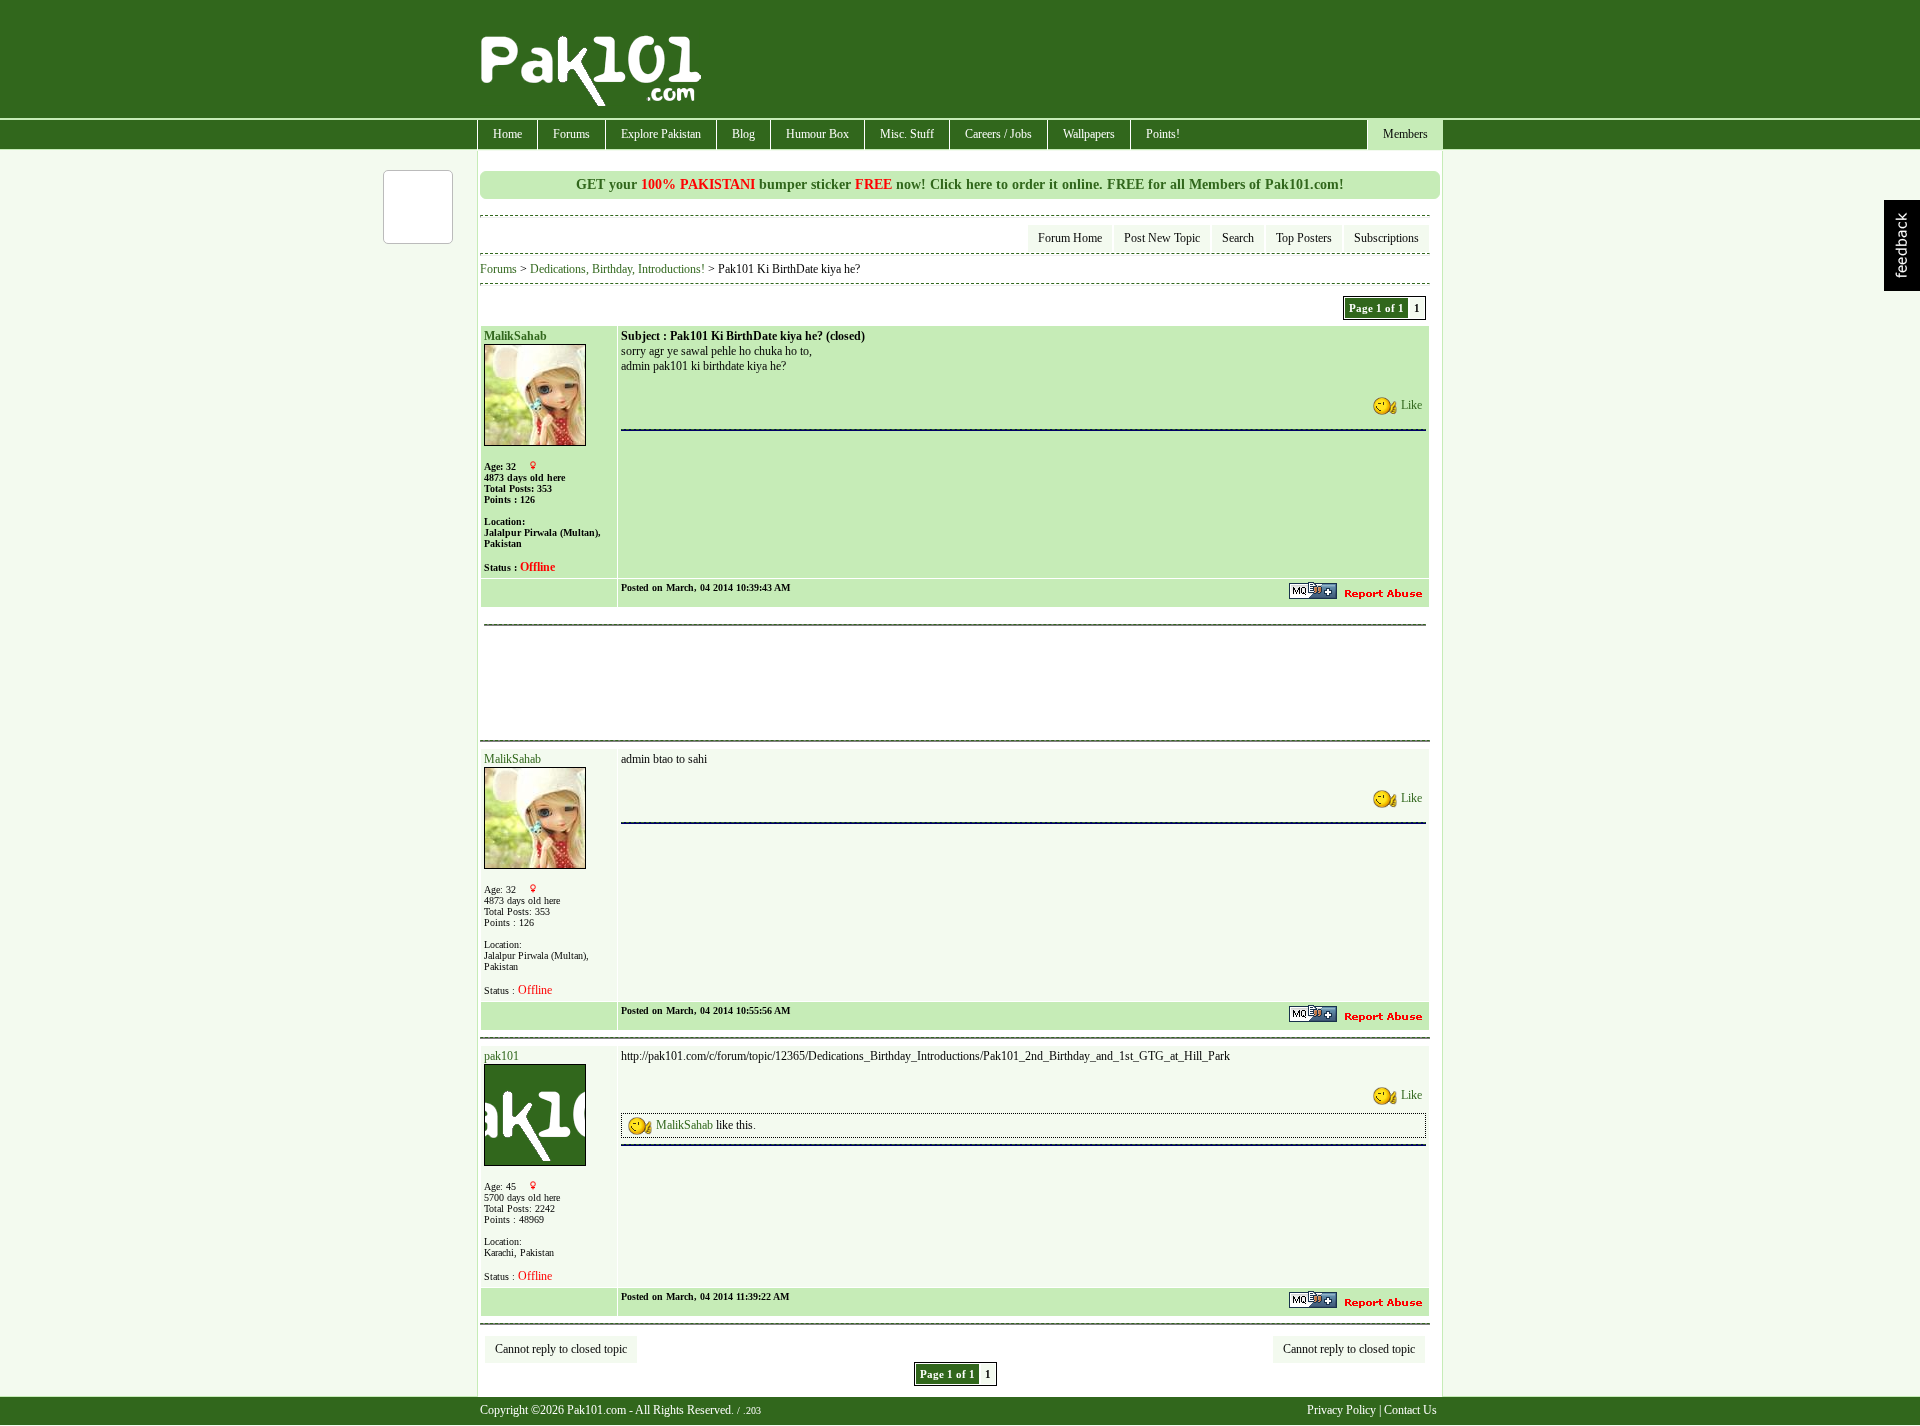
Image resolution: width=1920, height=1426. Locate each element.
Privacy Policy (1341, 1410)
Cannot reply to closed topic (561, 1349)
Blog (743, 134)
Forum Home (1070, 238)
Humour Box (817, 134)
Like (1411, 405)
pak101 (501, 1056)
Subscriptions (1386, 238)
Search (1238, 238)
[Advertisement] (1073, 61)
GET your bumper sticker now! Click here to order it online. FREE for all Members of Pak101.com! (960, 184)
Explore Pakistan (661, 134)
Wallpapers (1089, 134)
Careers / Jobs (998, 134)
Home (507, 134)
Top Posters (1304, 238)
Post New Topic (1162, 238)
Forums (571, 134)
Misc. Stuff (907, 134)
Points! (1163, 134)
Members (1405, 134)
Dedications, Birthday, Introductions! (617, 269)
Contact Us (1410, 1410)
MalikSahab (515, 336)
